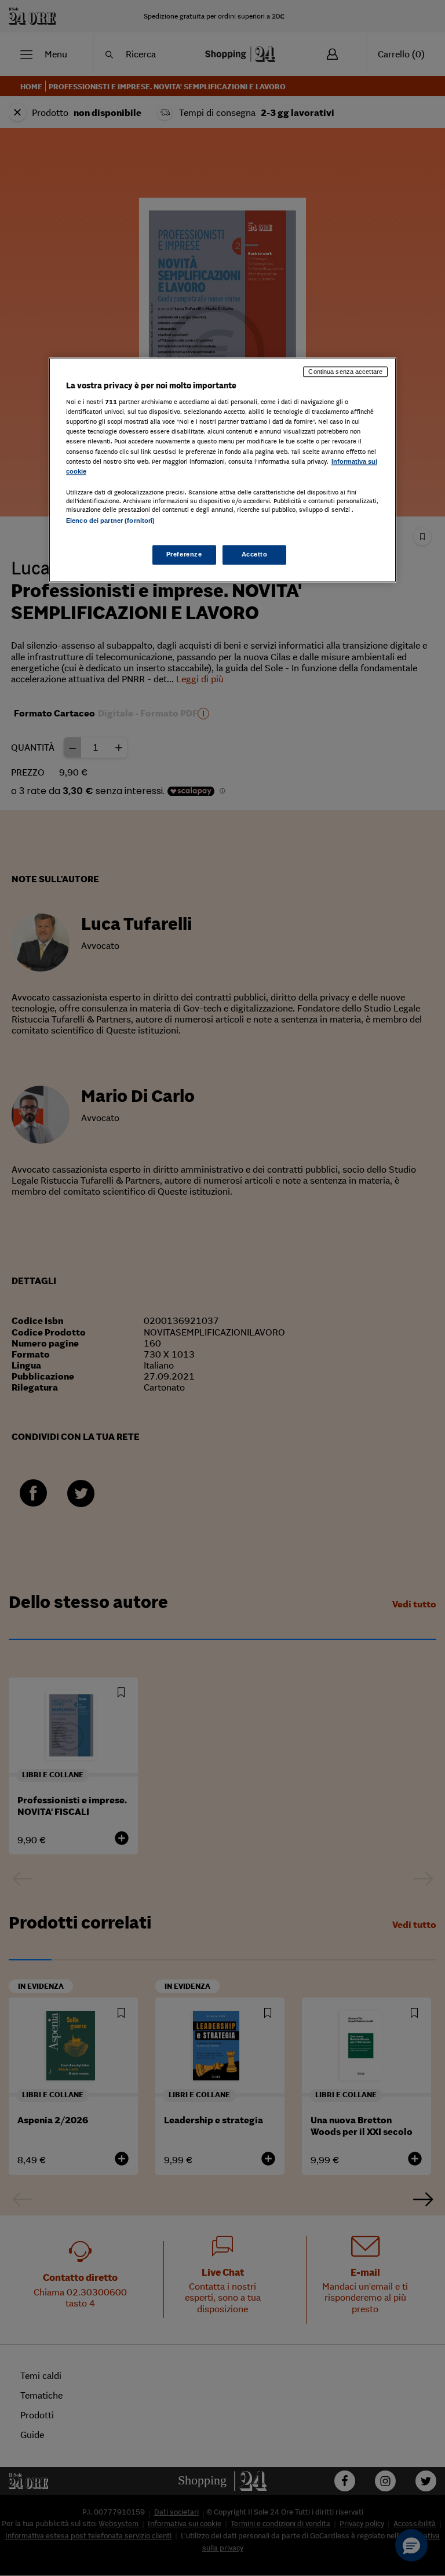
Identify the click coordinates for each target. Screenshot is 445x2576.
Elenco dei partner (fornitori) (110, 521)
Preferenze (184, 554)
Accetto (255, 554)
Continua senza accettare (345, 372)
